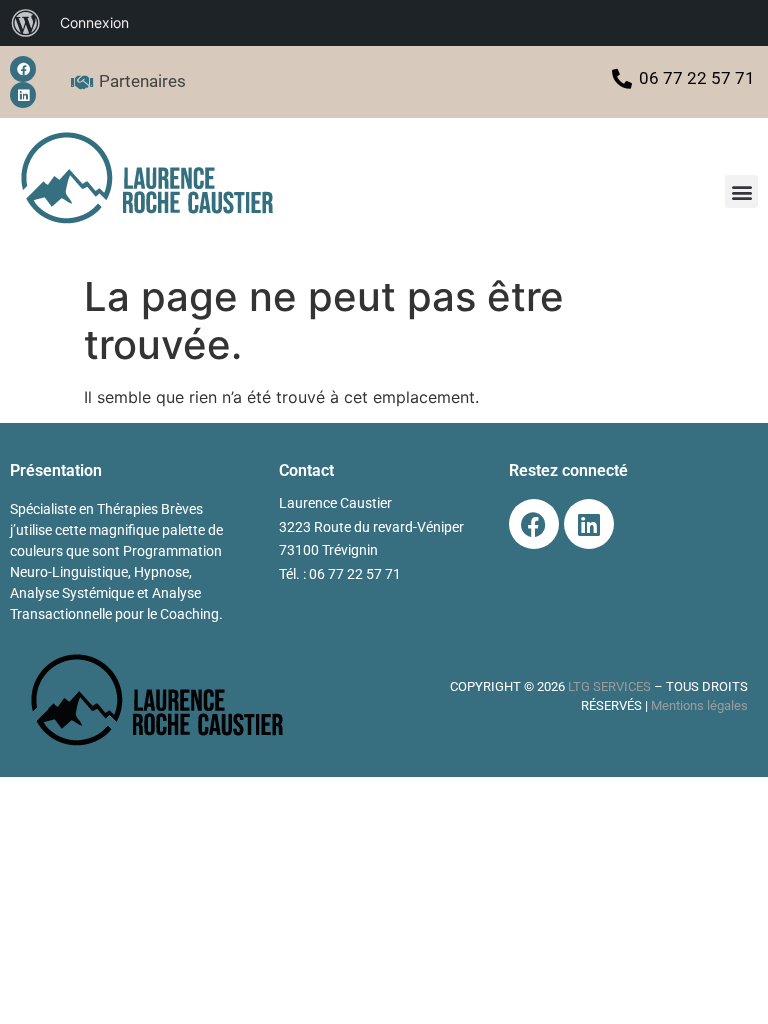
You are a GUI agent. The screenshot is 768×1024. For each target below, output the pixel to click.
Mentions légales (699, 705)
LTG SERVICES (609, 686)
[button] (741, 191)
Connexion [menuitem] (94, 22)
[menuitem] (26, 23)
